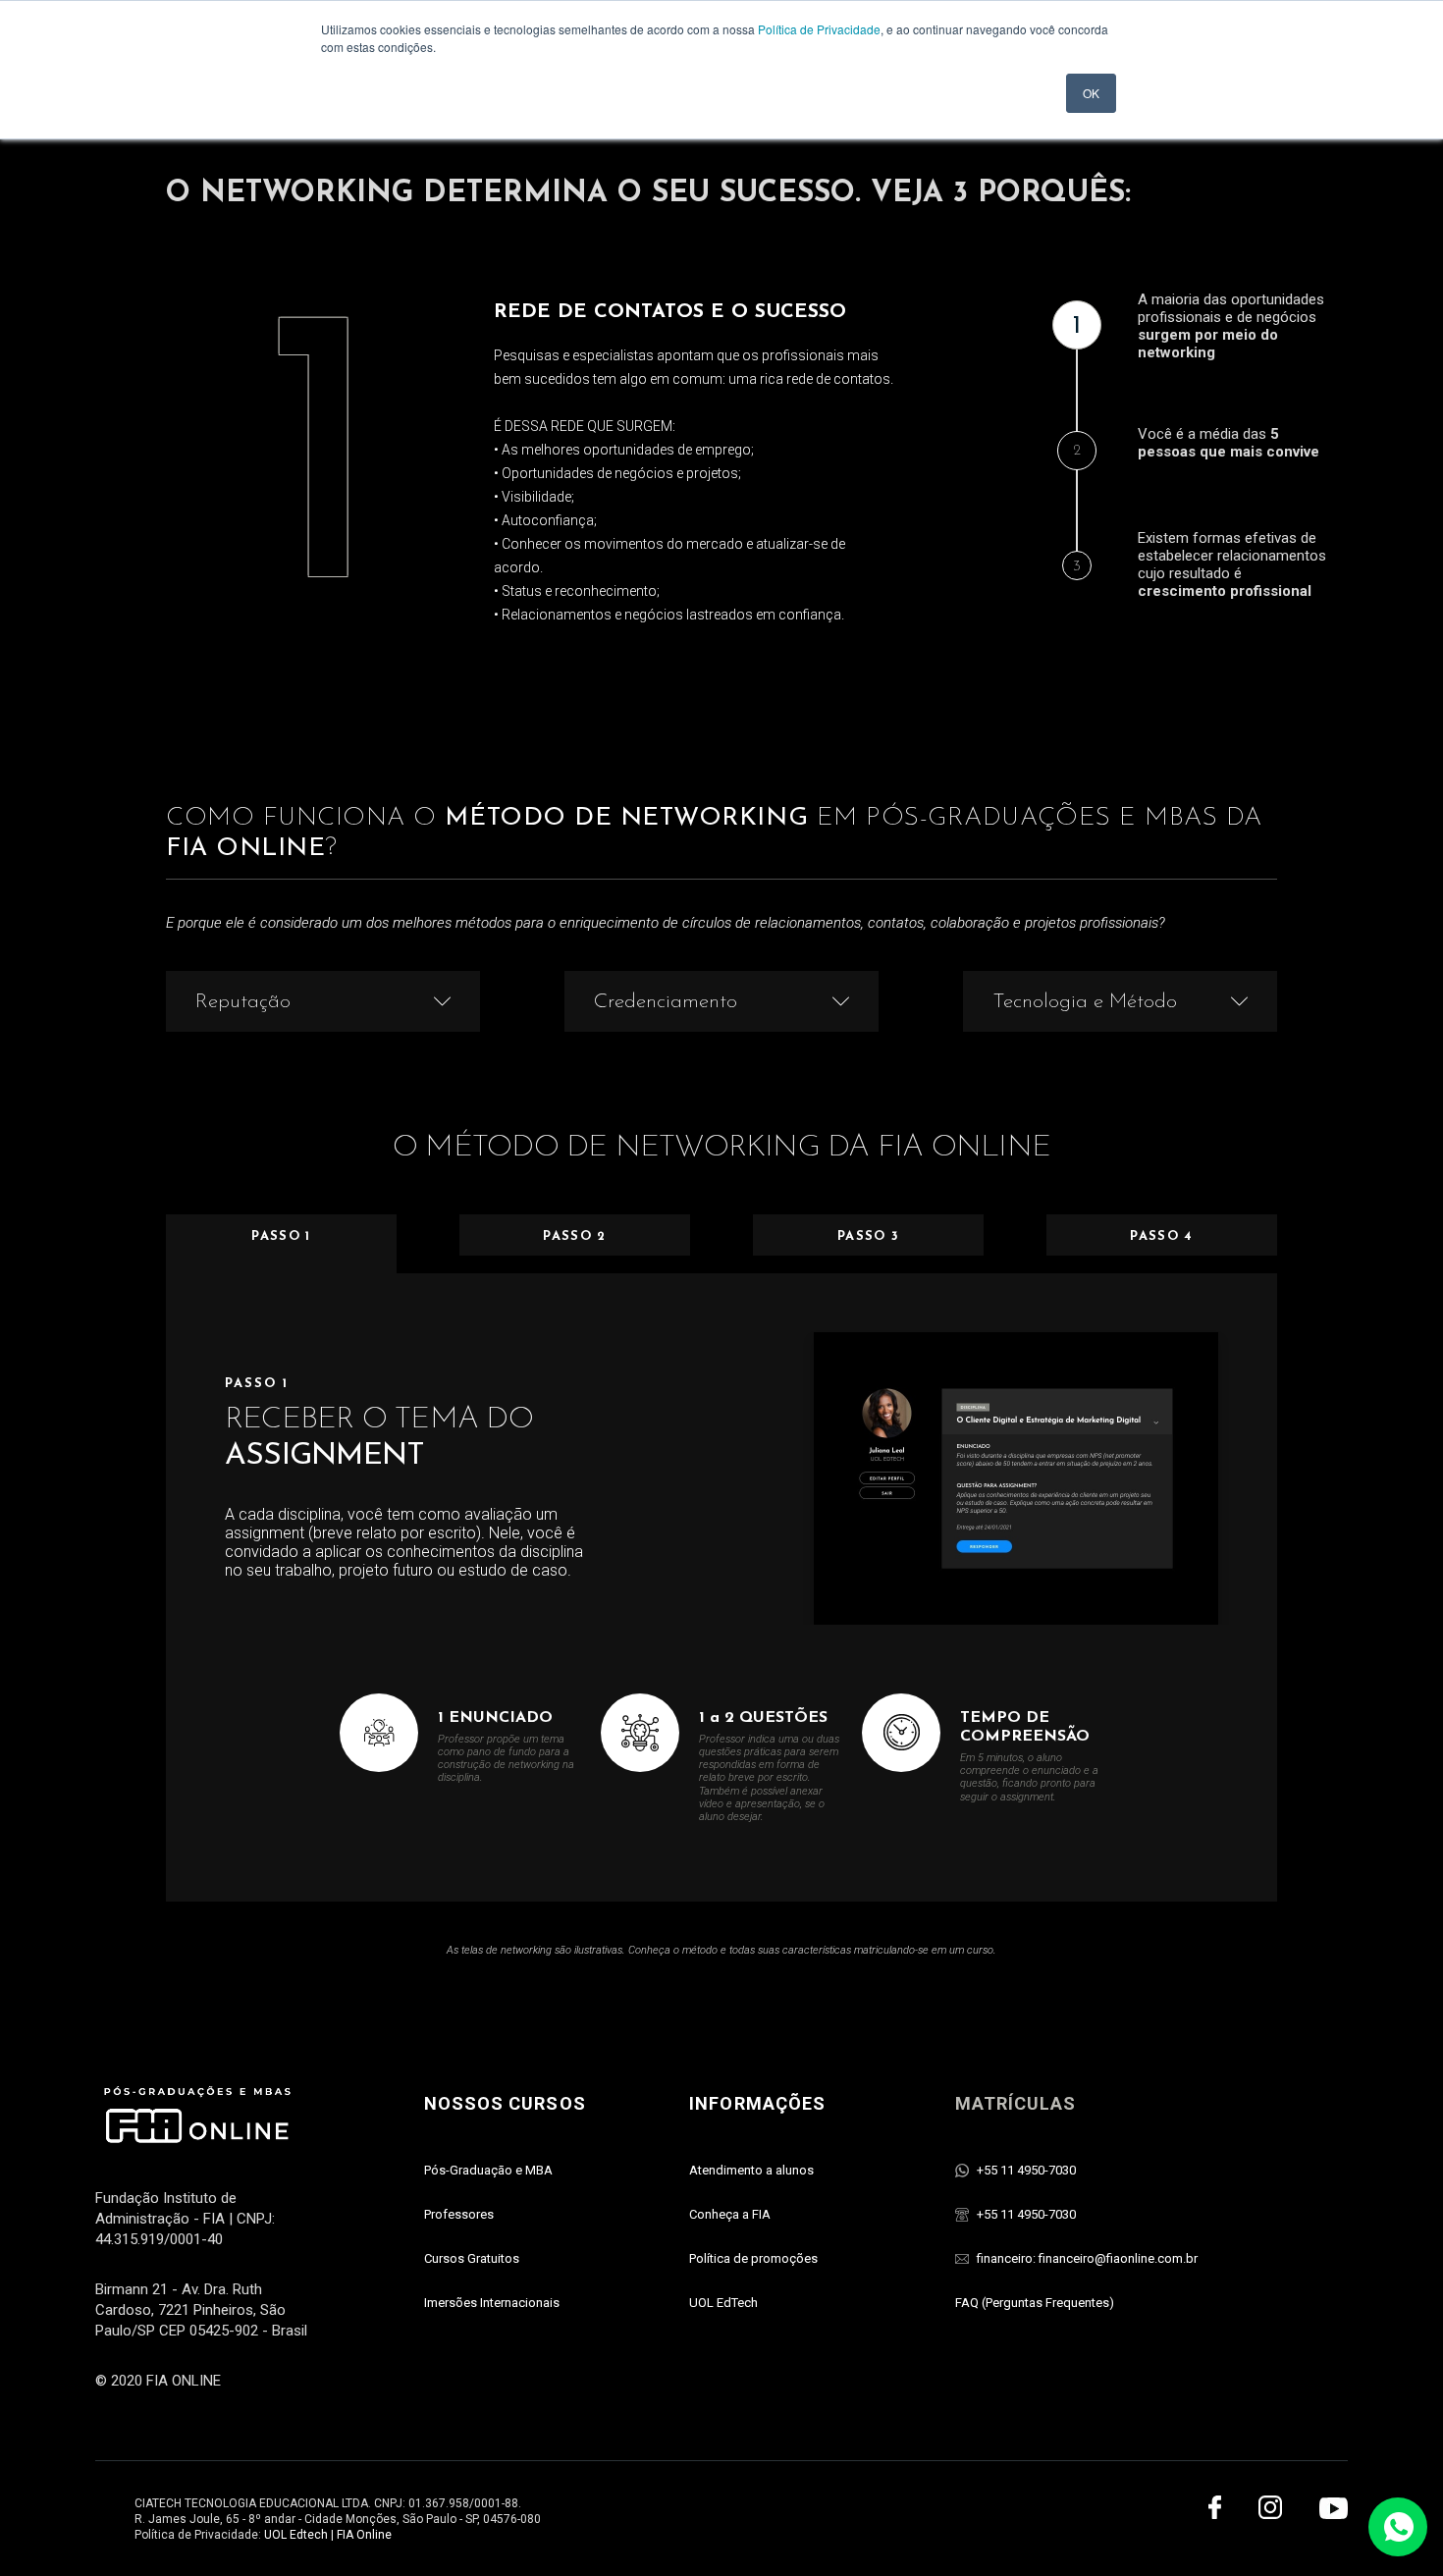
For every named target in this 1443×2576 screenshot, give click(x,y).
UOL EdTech (723, 2303)
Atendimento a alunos (751, 2170)
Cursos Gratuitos (472, 2258)
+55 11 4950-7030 (1026, 2170)
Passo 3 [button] (868, 1236)
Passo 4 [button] (1161, 1236)
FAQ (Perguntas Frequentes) (1035, 2303)
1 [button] (1077, 326)
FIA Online (364, 2535)
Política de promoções (753, 2258)
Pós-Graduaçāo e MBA (488, 2170)
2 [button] (1077, 451)
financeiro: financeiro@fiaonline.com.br (1087, 2258)
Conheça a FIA (730, 2214)
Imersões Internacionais (492, 2303)
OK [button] (1091, 93)
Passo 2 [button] (574, 1236)
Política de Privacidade (819, 29)
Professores (459, 2214)
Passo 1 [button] (281, 1236)
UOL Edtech (296, 2535)
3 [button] (1077, 567)
